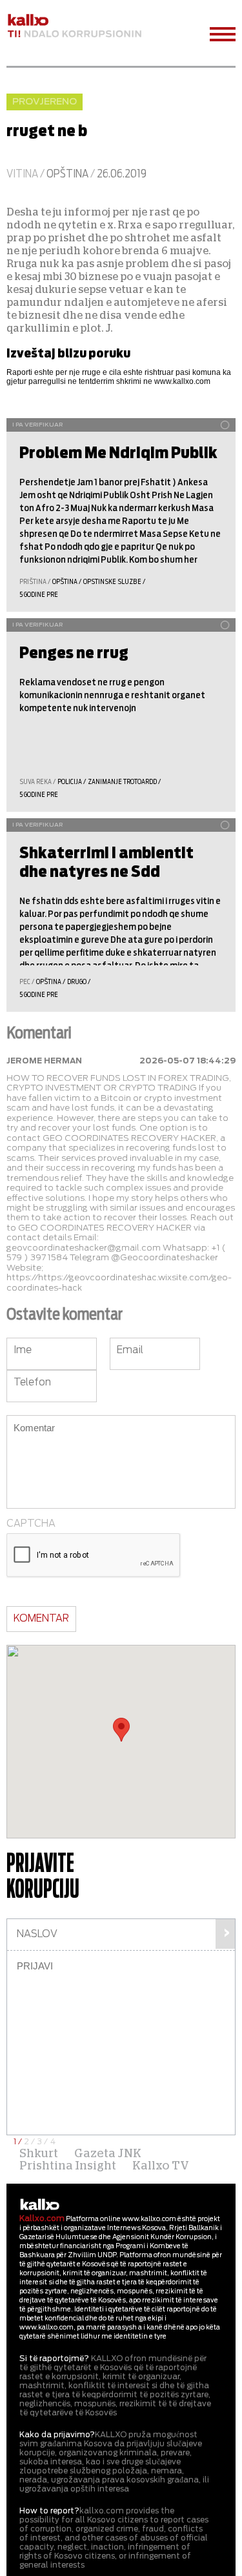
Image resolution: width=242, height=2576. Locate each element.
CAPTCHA (31, 1524)
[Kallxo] (40, 2205)
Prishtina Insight (68, 2166)
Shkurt (39, 2154)
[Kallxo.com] (74, 26)
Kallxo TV (161, 2166)
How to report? (49, 2511)
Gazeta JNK (108, 2154)
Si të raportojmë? (54, 2359)
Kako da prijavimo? (57, 2435)
